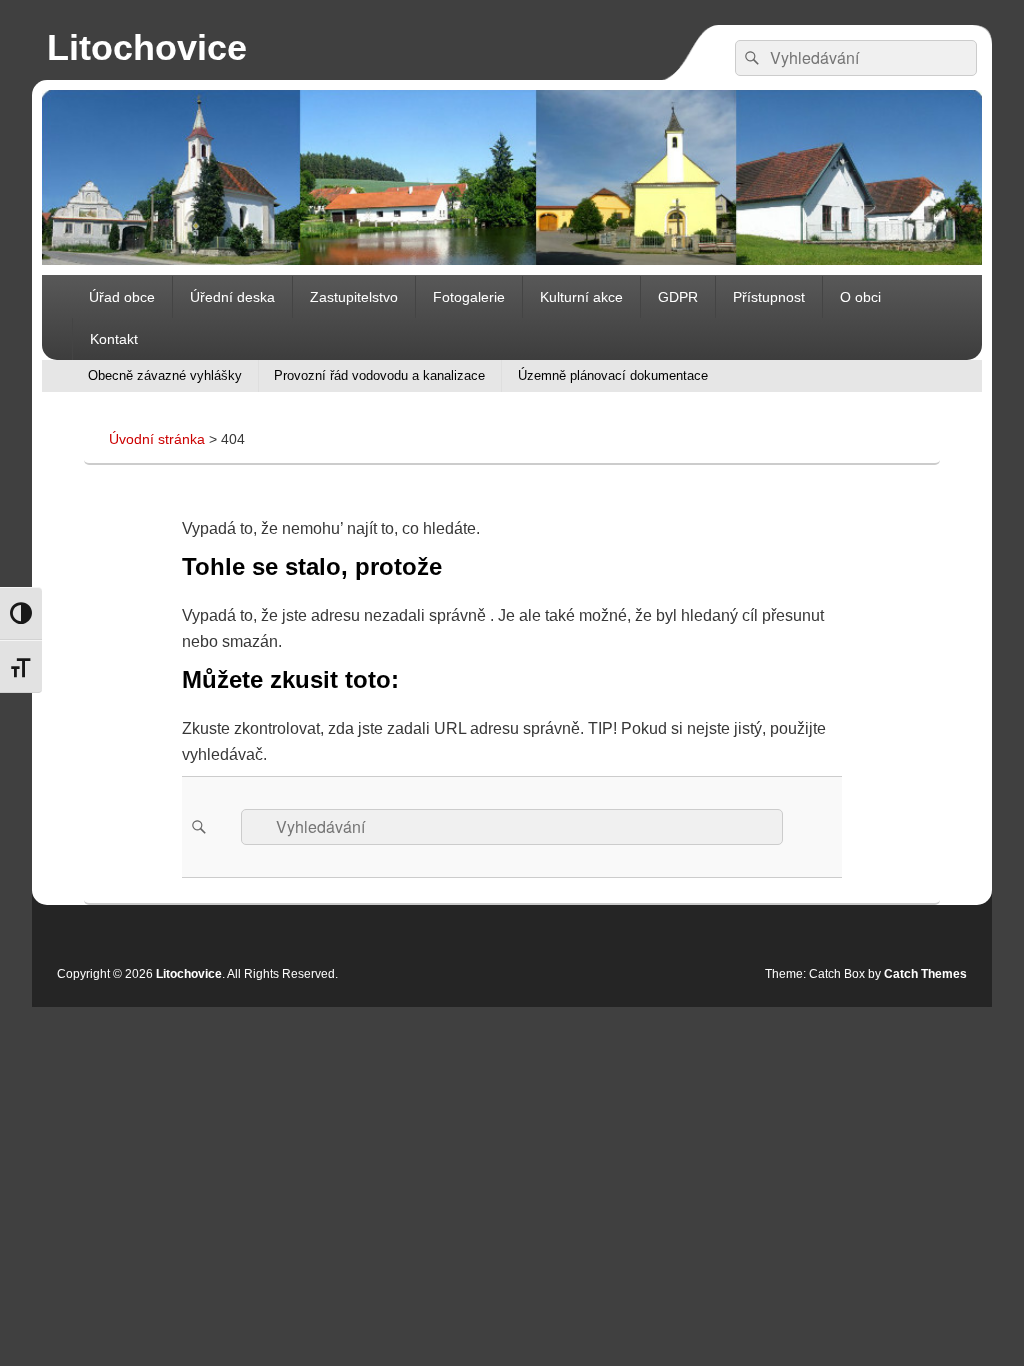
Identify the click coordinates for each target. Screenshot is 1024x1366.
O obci (860, 297)
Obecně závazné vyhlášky (165, 375)
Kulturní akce (581, 297)
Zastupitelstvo (354, 297)
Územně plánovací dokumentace (613, 375)
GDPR (678, 297)
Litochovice (147, 47)
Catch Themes (925, 974)
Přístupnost (769, 297)
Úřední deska (232, 297)
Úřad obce (122, 297)
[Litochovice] (512, 259)
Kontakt (114, 339)
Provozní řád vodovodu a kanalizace (379, 375)
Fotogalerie (469, 297)
